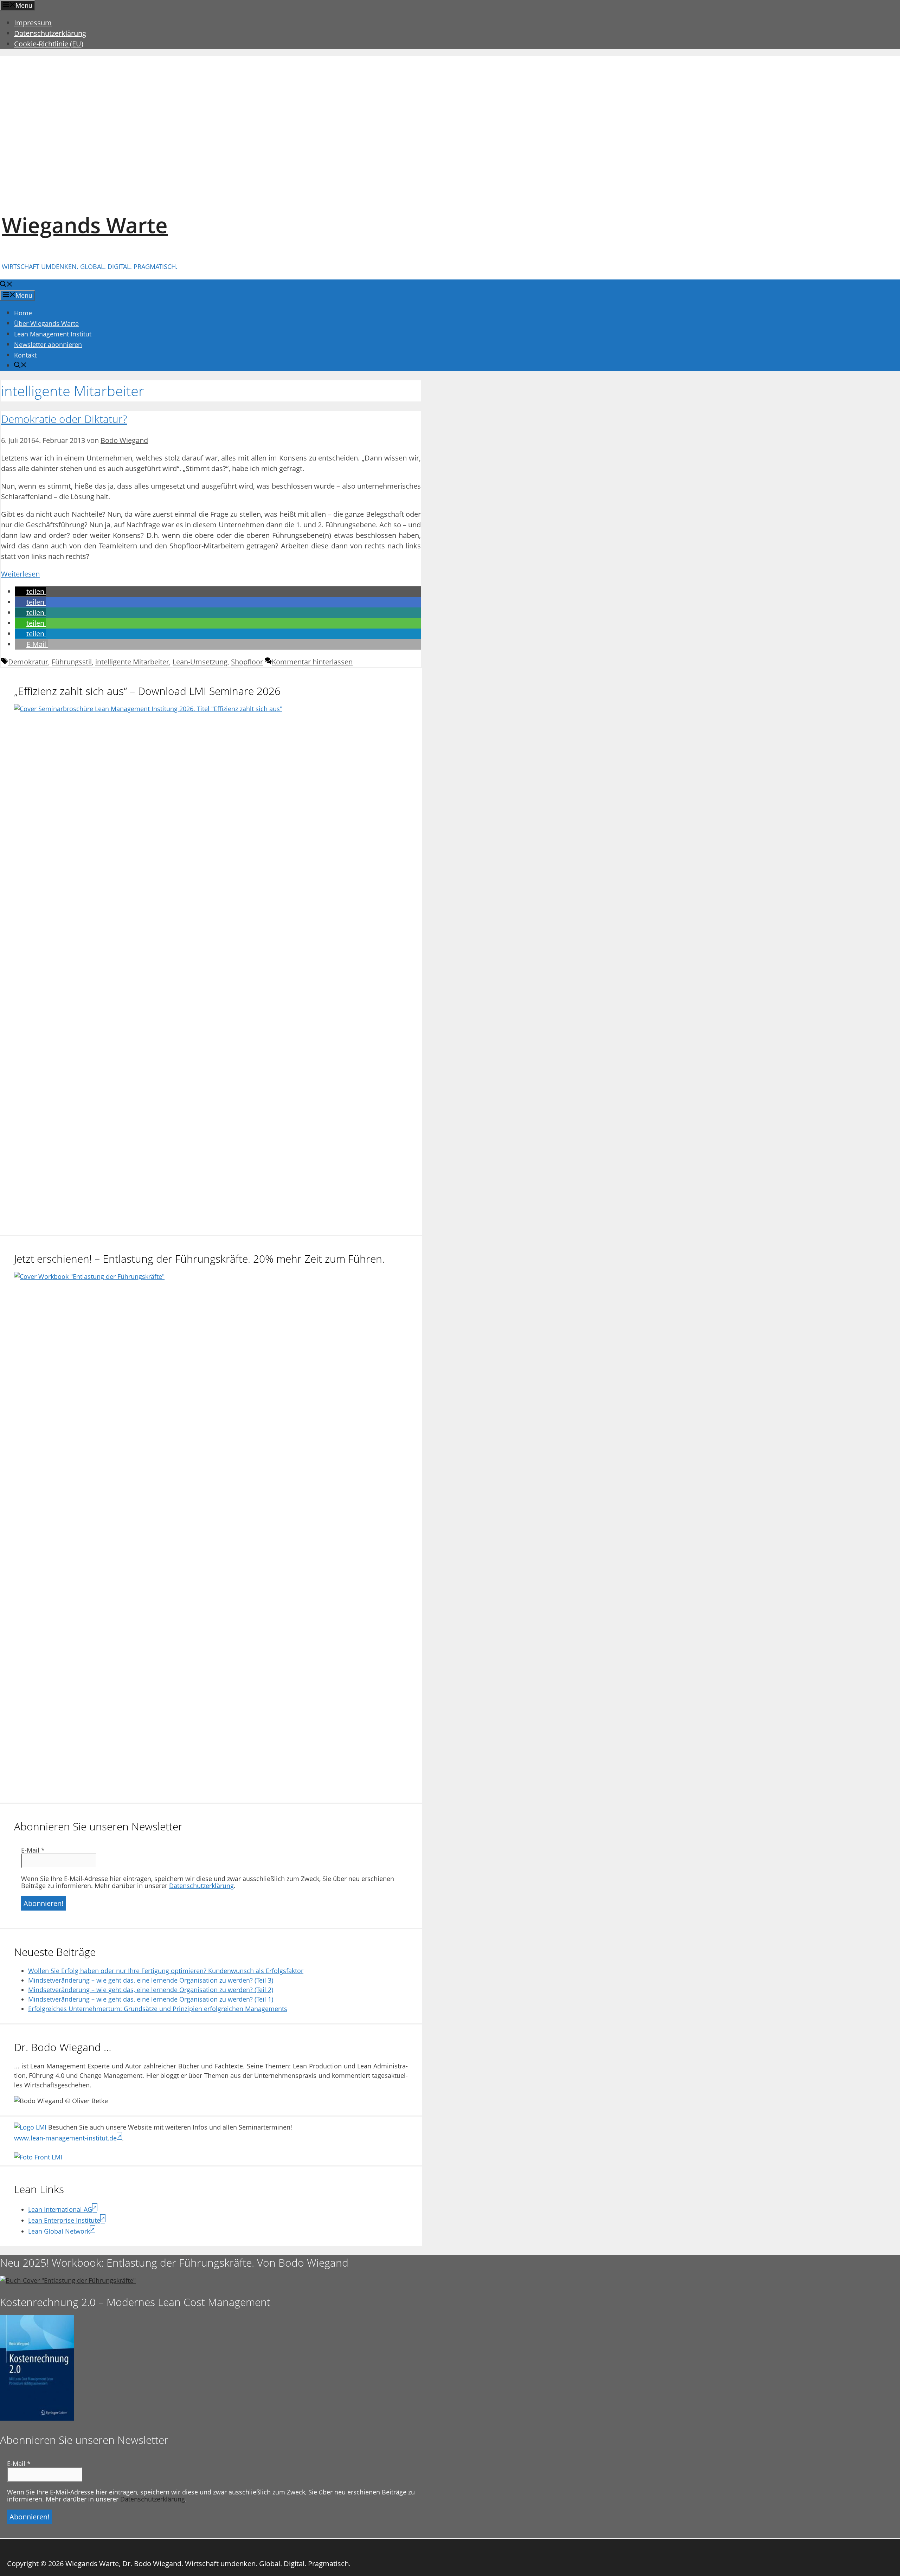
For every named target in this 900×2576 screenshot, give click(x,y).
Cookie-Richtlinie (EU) (49, 44)
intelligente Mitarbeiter (132, 662)
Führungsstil (72, 662)
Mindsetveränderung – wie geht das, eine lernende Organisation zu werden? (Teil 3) (151, 1980)
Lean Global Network (59, 2231)
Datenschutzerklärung (50, 33)
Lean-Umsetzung (200, 662)
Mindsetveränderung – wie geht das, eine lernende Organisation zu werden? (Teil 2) (151, 1990)
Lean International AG (60, 2209)
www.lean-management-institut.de (65, 2138)
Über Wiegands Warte (46, 323)
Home (23, 313)
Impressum (33, 23)
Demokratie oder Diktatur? (64, 419)
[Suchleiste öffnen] (6, 285)
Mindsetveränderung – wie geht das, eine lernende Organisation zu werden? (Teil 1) (151, 1999)
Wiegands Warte (85, 225)
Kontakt (25, 355)
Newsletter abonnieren (48, 344)
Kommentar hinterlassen (312, 662)
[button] (31, 591)
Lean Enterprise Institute (64, 2220)
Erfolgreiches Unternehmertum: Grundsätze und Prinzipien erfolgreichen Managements (158, 2009)
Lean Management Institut (53, 334)
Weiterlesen (20, 574)
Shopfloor (247, 662)
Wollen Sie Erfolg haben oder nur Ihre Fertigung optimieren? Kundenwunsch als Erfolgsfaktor (166, 1971)
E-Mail (33, 1850)
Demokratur (28, 662)
